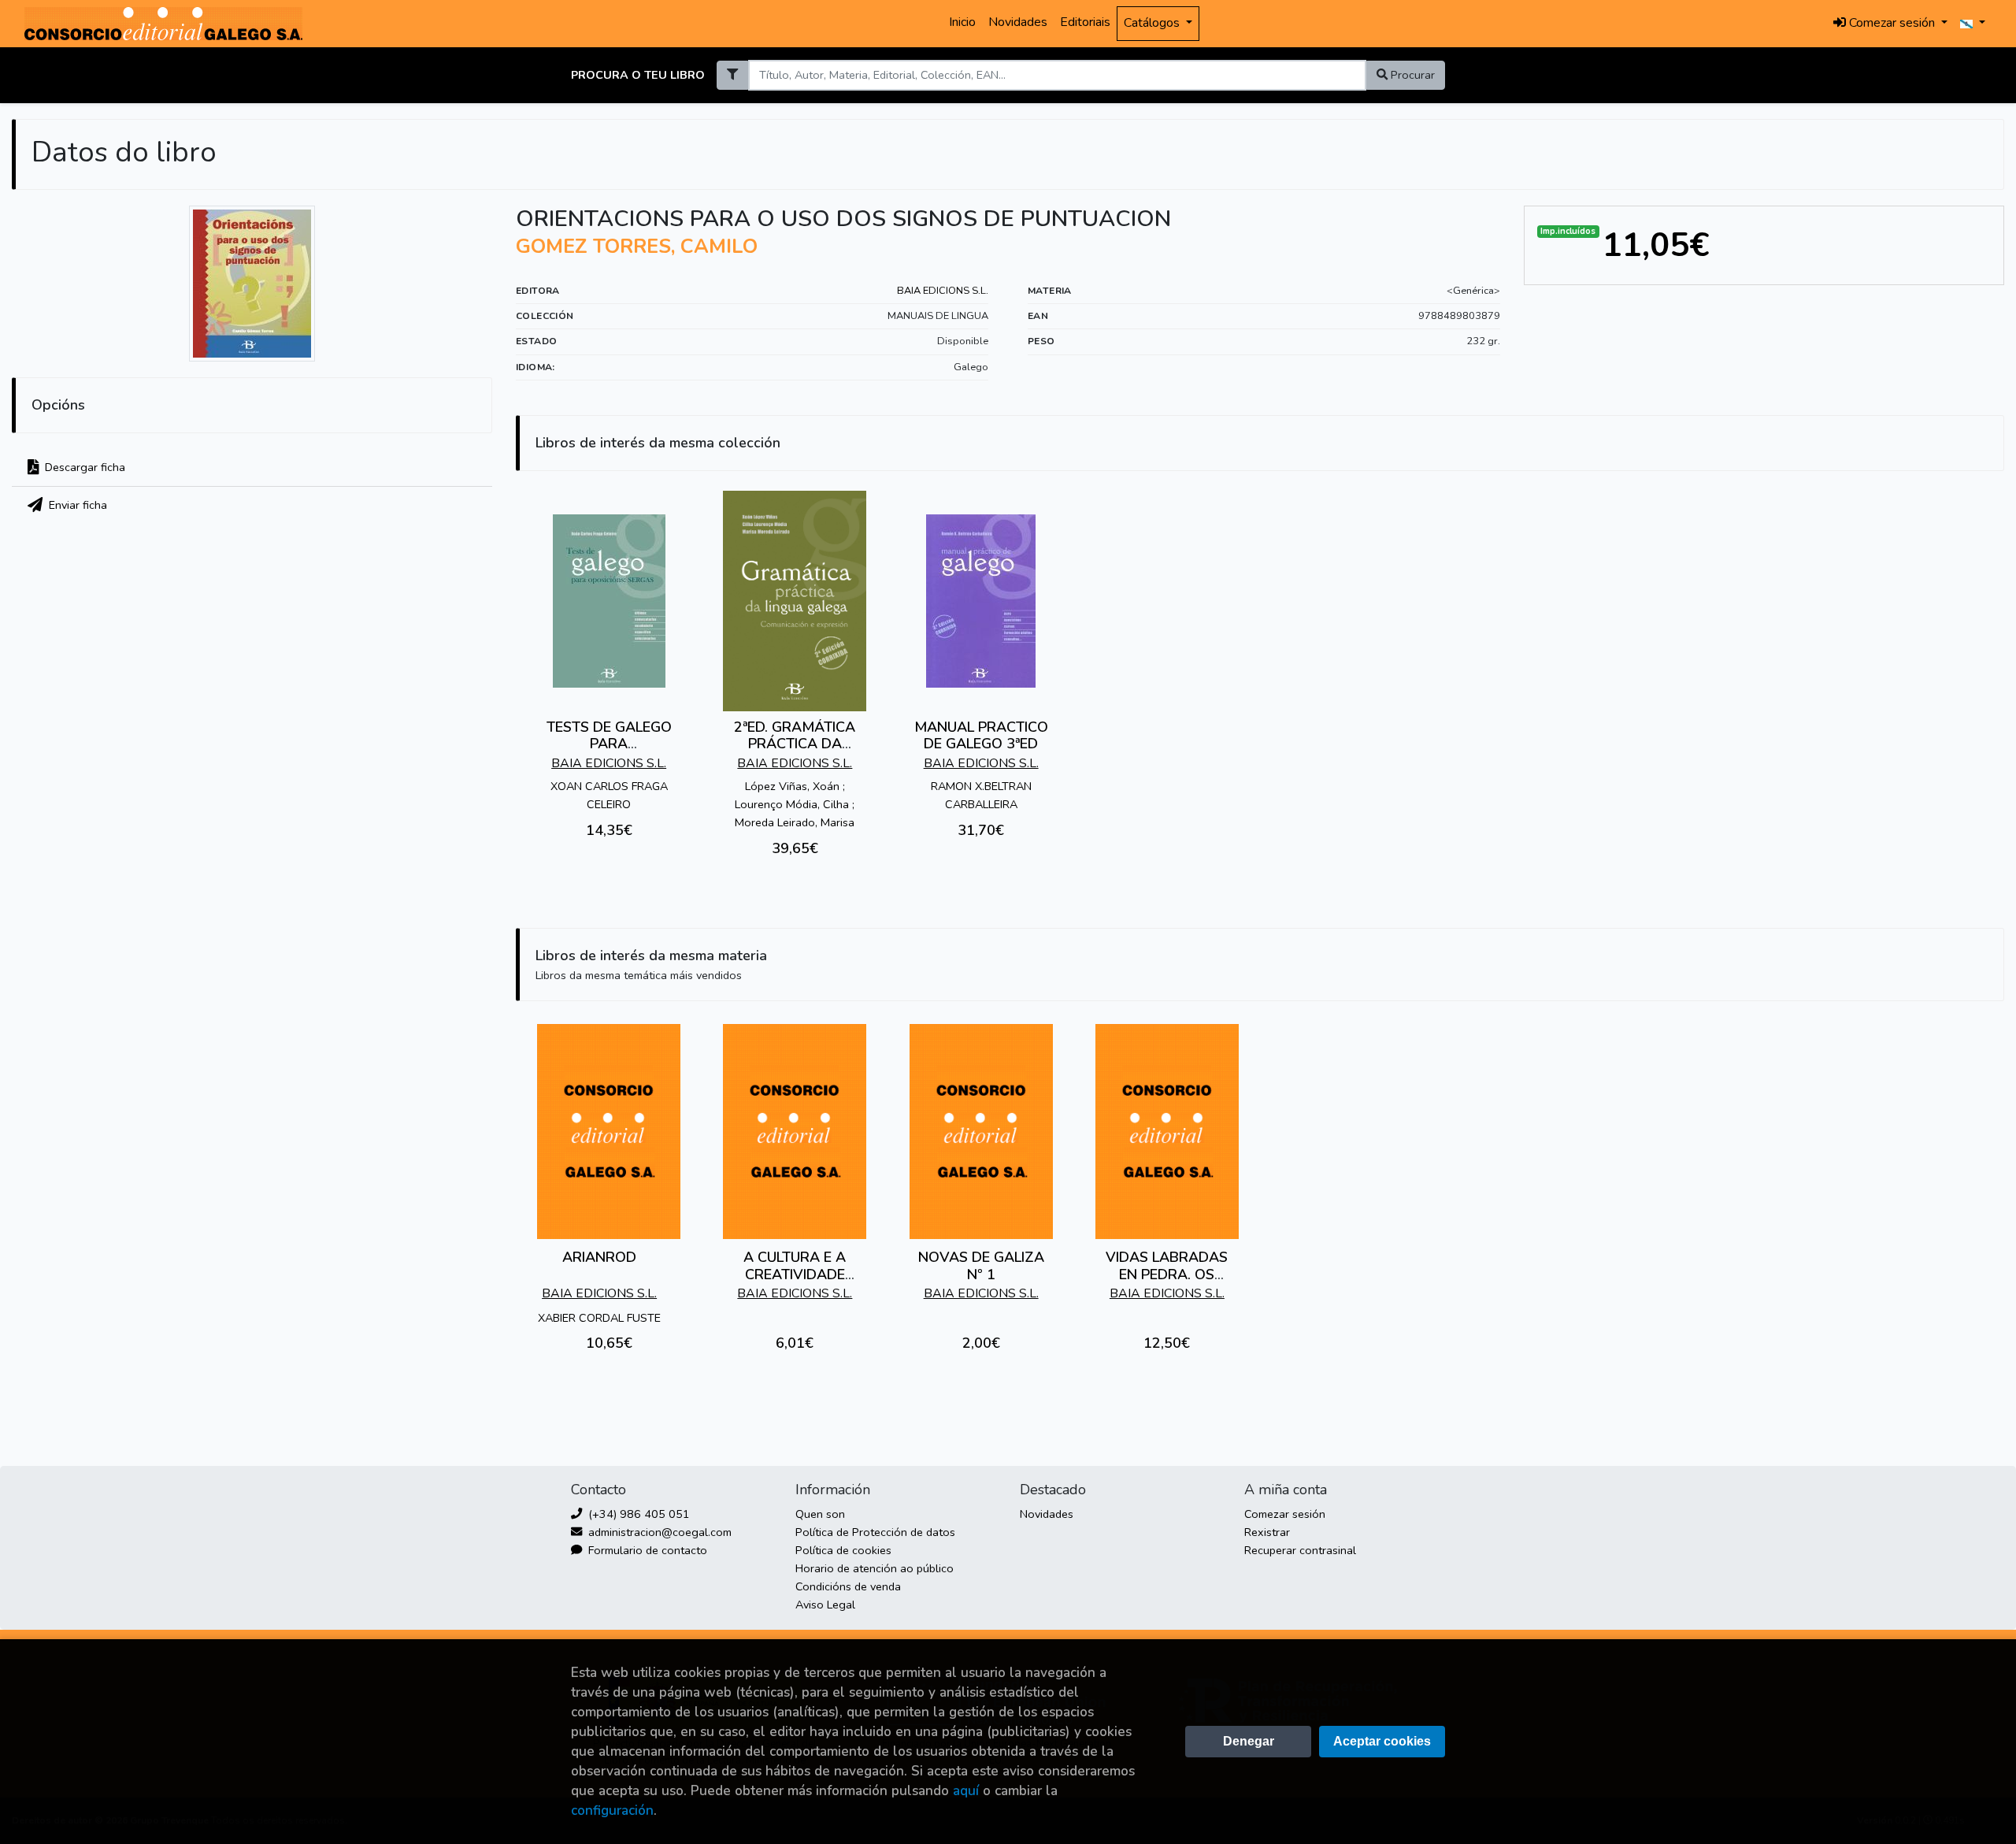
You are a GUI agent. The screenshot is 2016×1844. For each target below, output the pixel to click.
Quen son (820, 1514)
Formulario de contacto (646, 1550)
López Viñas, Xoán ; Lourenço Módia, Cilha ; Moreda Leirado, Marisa (795, 804)
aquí (966, 1791)
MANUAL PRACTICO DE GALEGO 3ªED (981, 736)
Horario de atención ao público (875, 1568)
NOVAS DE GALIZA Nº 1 (981, 1266)
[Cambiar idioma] (1973, 24)
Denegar (1249, 1741)
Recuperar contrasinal (1300, 1550)
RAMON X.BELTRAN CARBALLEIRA (981, 795)
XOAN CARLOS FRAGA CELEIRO (609, 795)
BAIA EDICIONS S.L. (943, 291)
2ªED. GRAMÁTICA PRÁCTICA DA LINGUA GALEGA (795, 744)
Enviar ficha (76, 505)
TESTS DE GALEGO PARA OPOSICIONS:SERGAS (609, 744)
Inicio (962, 22)
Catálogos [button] (1153, 23)
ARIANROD (599, 1257)
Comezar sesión (1285, 1514)
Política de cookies (843, 1550)
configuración (612, 1811)
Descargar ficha (83, 467)
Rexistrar (1267, 1532)
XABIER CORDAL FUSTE (599, 1318)
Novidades (1018, 22)
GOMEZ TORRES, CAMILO (637, 247)
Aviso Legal (825, 1605)
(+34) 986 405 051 (637, 1514)
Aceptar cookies (1382, 1741)
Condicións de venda (848, 1586)
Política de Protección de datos (875, 1532)
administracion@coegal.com (658, 1532)
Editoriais (1085, 22)
